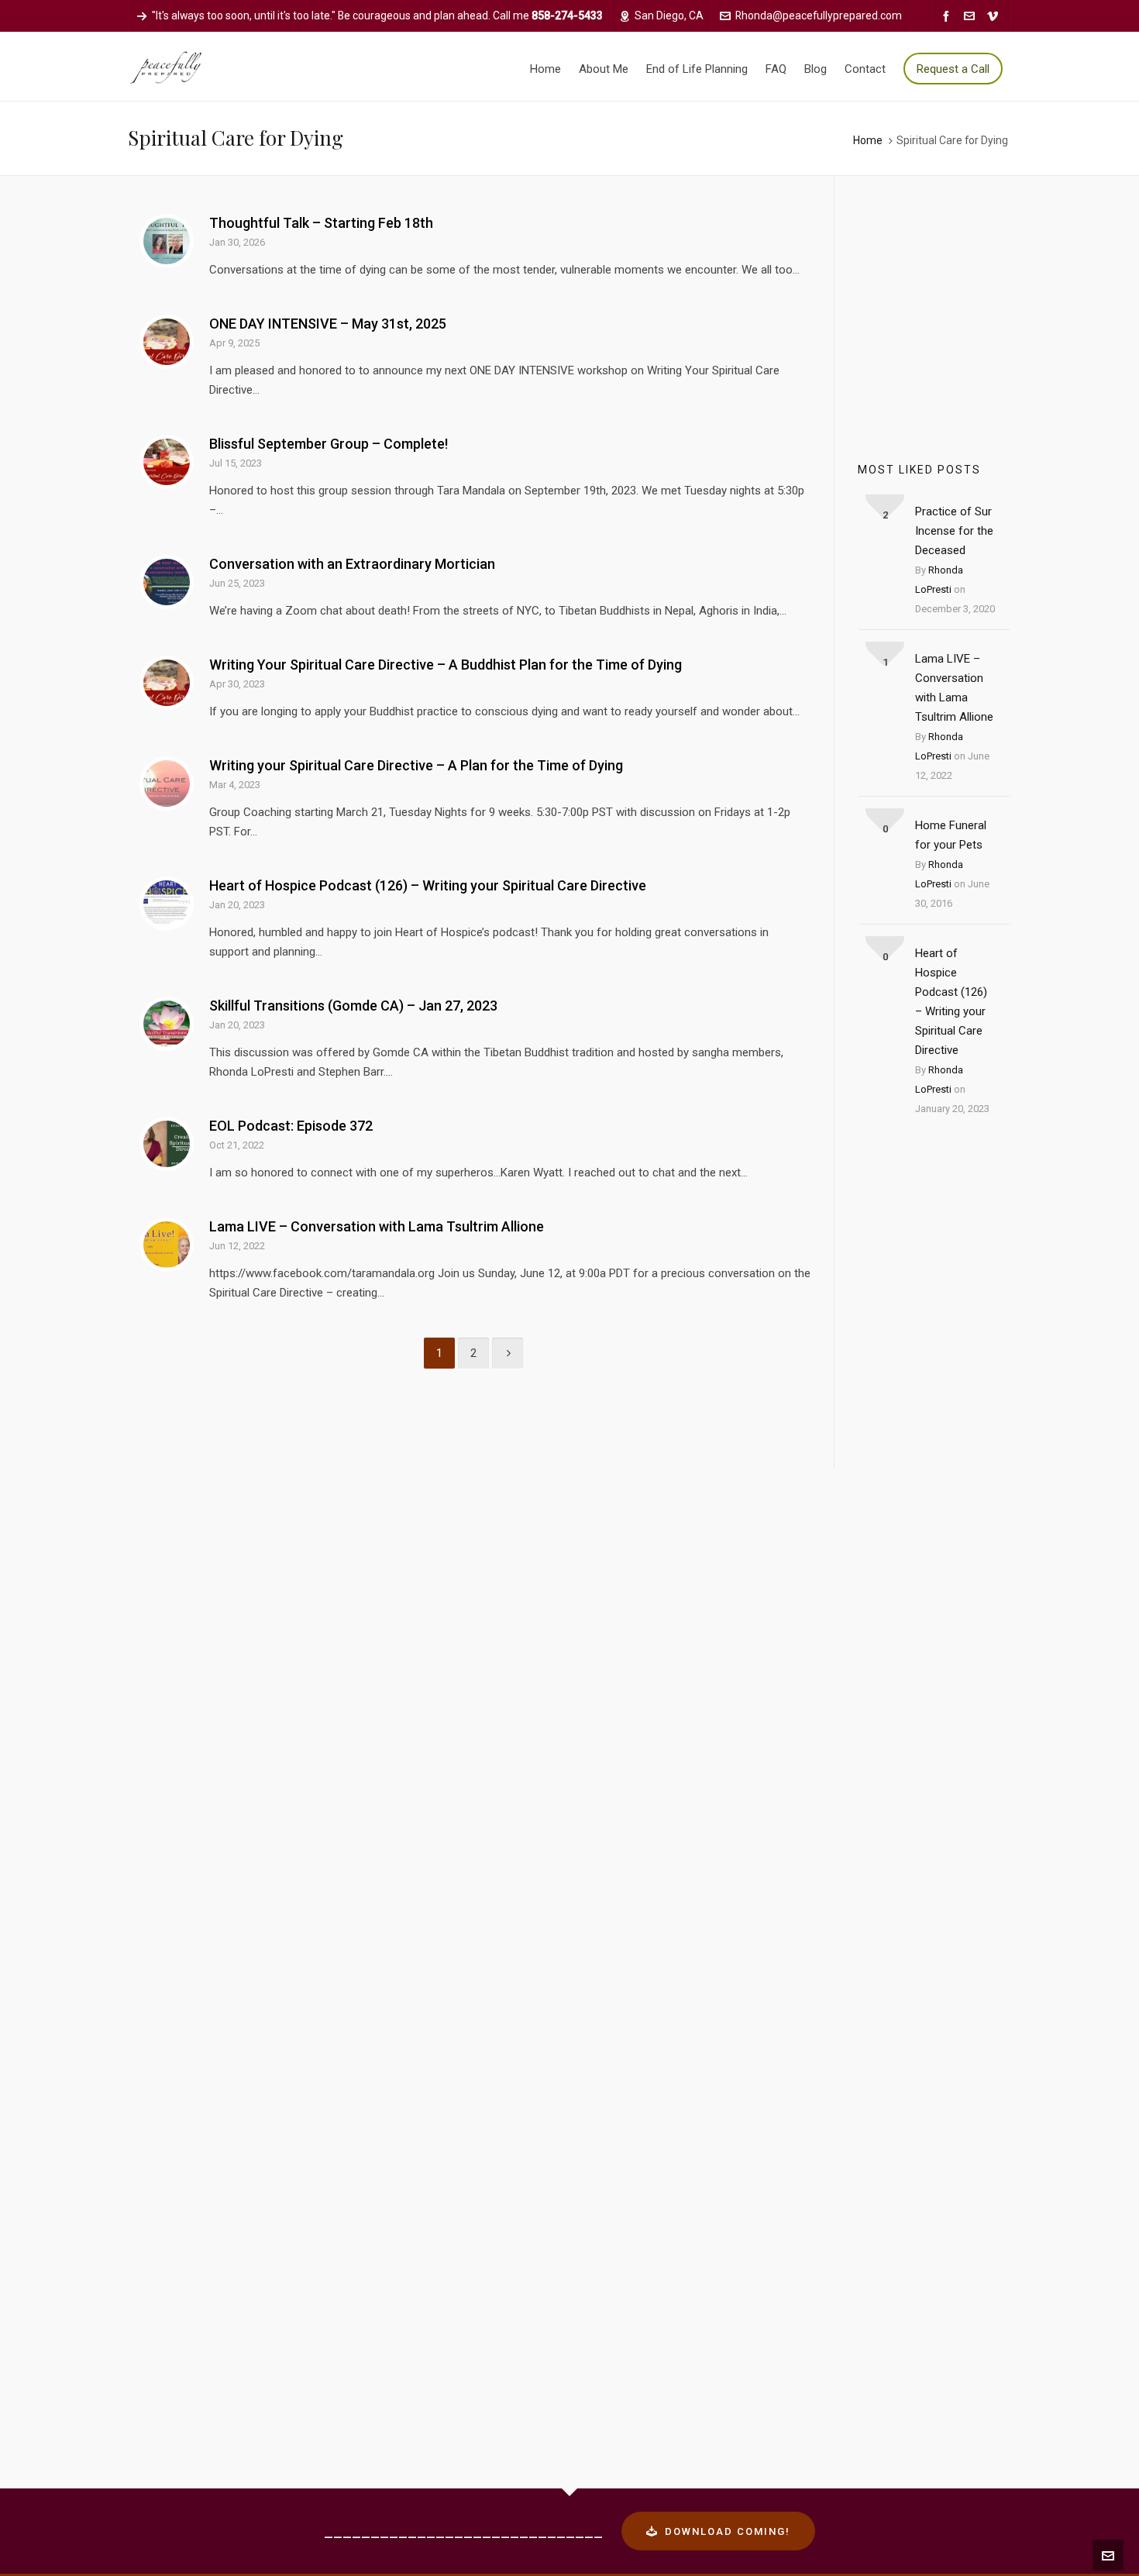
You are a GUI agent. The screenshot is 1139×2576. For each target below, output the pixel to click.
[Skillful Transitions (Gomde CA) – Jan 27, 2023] (167, 1024)
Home (868, 140)
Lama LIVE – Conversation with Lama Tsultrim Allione (377, 1226)
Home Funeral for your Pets (951, 835)
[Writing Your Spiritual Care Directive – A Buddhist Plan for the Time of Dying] (167, 683)
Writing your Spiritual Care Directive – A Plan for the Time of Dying (416, 765)
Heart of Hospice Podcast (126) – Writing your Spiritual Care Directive (428, 885)
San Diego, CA (669, 15)
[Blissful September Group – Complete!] (167, 462)
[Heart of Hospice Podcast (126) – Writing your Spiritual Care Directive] (167, 904)
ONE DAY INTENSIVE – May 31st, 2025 (328, 324)
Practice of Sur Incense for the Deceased (954, 531)
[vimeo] (995, 16)
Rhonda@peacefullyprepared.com (819, 15)
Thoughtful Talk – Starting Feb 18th (321, 223)
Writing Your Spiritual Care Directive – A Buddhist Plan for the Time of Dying (446, 665)
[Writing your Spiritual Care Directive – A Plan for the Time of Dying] (167, 783)
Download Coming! (728, 2531)
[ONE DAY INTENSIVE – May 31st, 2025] (167, 342)
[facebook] (948, 16)
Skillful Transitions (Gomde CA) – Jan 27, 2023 (353, 1006)
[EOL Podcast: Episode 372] (167, 1144)
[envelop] (972, 16)
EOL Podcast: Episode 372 (291, 1126)
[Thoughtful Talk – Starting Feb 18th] (167, 241)
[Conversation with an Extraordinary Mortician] (167, 582)
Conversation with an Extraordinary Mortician (352, 564)
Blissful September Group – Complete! (329, 444)
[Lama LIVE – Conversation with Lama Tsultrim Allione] (167, 1245)
